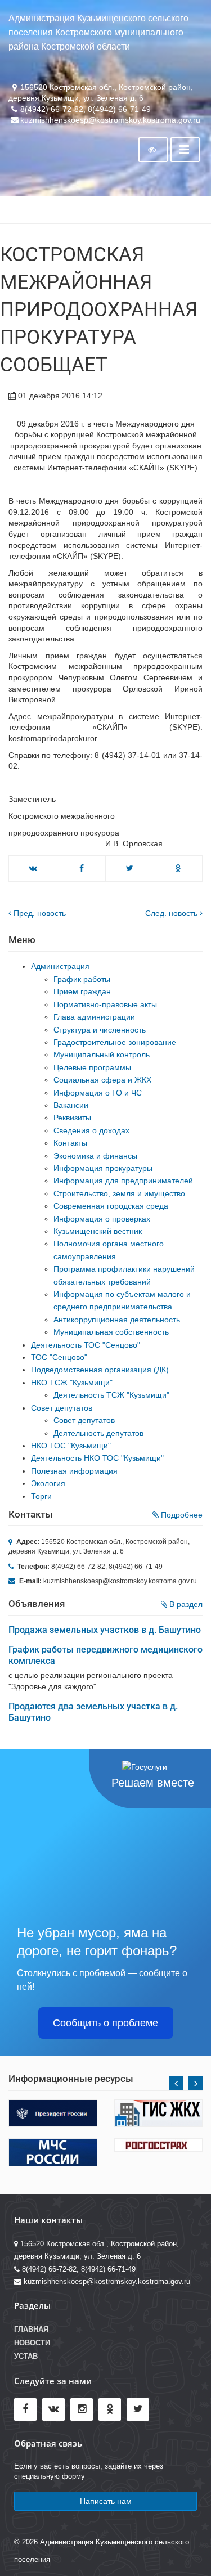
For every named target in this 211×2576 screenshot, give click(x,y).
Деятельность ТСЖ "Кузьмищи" (111, 1395)
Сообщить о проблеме (105, 2023)
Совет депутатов (62, 1408)
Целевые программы (92, 1067)
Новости (32, 2343)
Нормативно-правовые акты (105, 1004)
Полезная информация (74, 1471)
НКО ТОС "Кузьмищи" (71, 1446)
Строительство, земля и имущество (119, 1193)
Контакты (70, 1143)
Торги (41, 1496)
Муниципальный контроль (102, 1054)
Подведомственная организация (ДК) (100, 1370)
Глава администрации (94, 1017)
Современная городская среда (111, 1206)
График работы (82, 979)
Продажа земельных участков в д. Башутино (105, 1630)
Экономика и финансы (95, 1156)
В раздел (185, 1604)
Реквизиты (72, 1118)
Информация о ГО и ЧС (98, 1093)
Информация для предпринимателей (123, 1181)
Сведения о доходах (91, 1130)
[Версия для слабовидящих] (153, 150)
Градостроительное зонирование (115, 1042)
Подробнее (181, 1515)
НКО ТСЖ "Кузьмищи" (72, 1383)
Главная (31, 2330)
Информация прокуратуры (103, 1168)
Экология (48, 1483)
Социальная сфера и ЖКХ (102, 1080)
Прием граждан (82, 991)
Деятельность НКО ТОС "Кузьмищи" (97, 1458)
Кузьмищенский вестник (98, 1231)
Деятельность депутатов (98, 1433)
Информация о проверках (102, 1219)
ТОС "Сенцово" (59, 1357)
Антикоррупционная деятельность (117, 1320)
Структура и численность (100, 1030)
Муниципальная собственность (111, 1332)
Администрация (60, 966)
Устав (26, 2357)
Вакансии (71, 1105)
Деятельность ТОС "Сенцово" (86, 1345)
